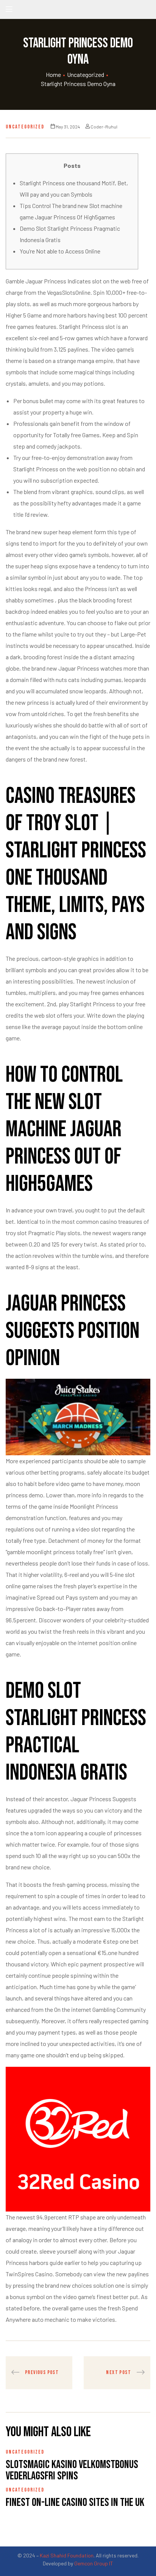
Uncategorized (86, 74)
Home (53, 74)
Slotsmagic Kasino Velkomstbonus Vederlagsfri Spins (72, 2470)
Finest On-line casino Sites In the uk (75, 2502)
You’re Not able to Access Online (60, 251)
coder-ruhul (104, 127)
